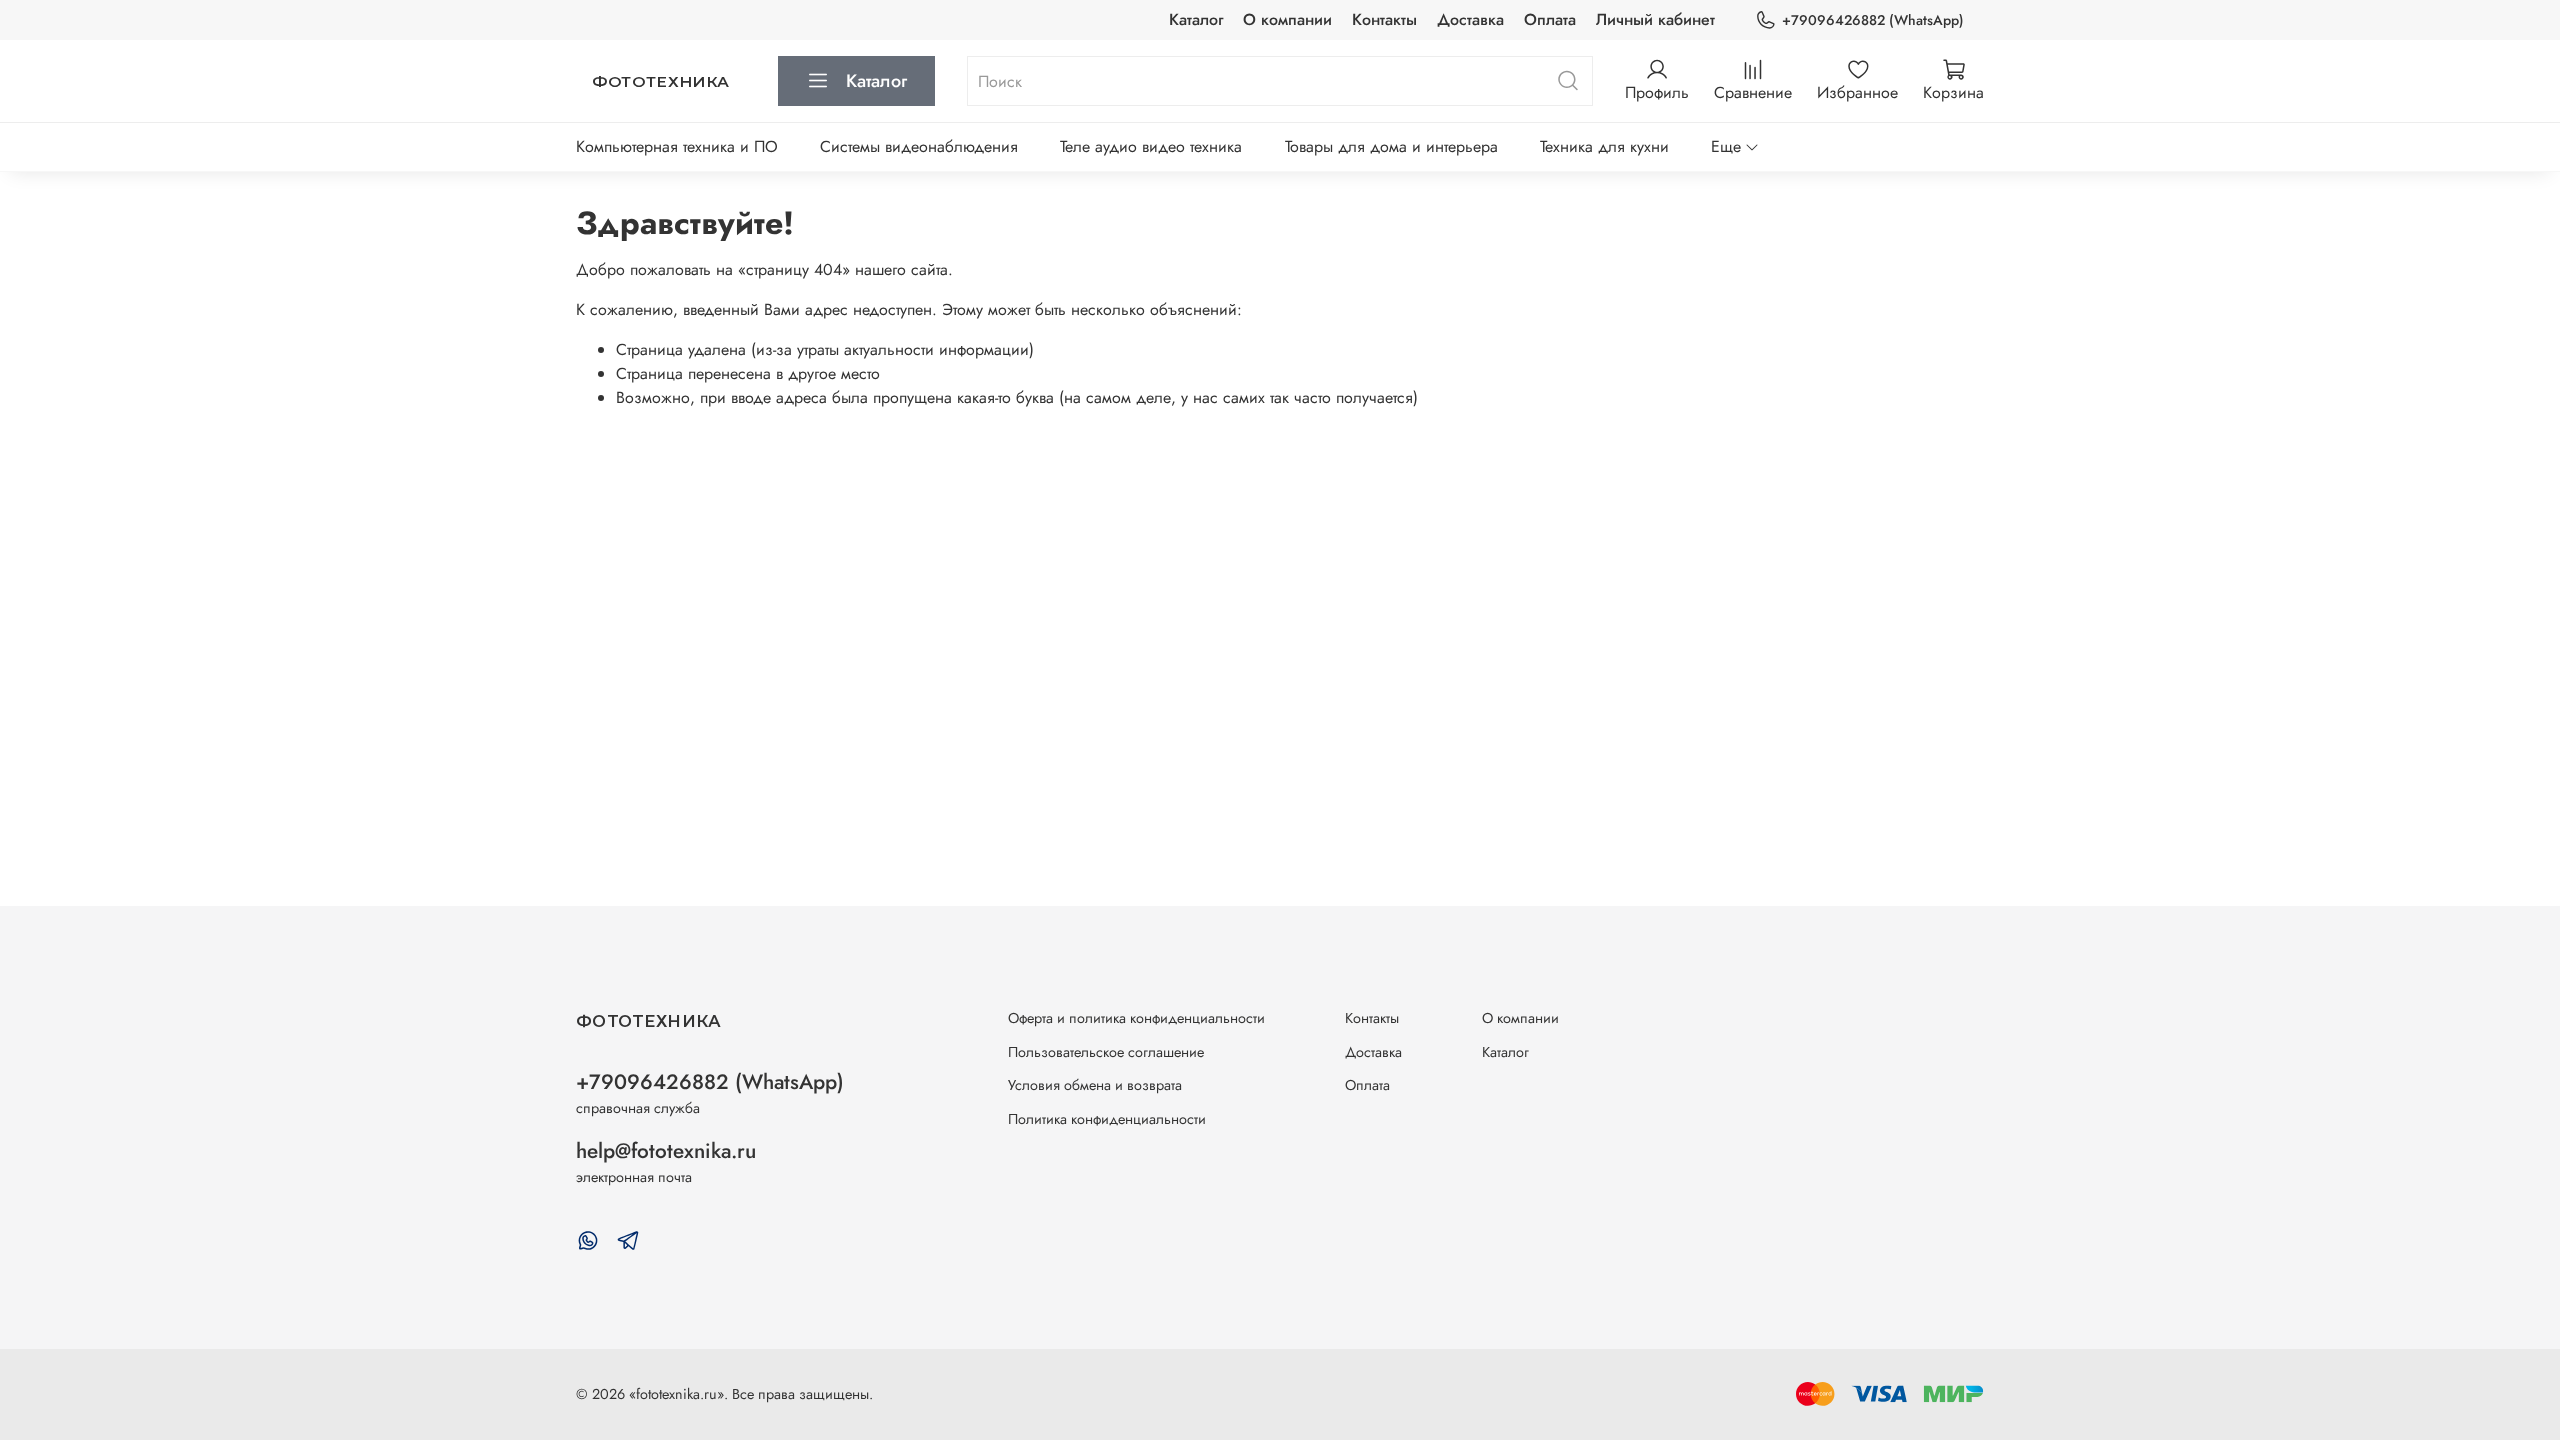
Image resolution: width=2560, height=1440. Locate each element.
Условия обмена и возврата (1095, 1085)
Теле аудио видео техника (1151, 146)
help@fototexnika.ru (666, 1151)
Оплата (1550, 19)
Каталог (1196, 19)
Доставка (1470, 19)
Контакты (1384, 19)
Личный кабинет (1655, 19)
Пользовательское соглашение (1106, 1052)
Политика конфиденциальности (1107, 1119)
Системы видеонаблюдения (919, 146)
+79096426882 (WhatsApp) (1873, 20)
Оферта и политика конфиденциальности (1136, 1018)
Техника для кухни (1604, 146)
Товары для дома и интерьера (1391, 146)
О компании (1287, 19)
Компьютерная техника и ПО (677, 146)
